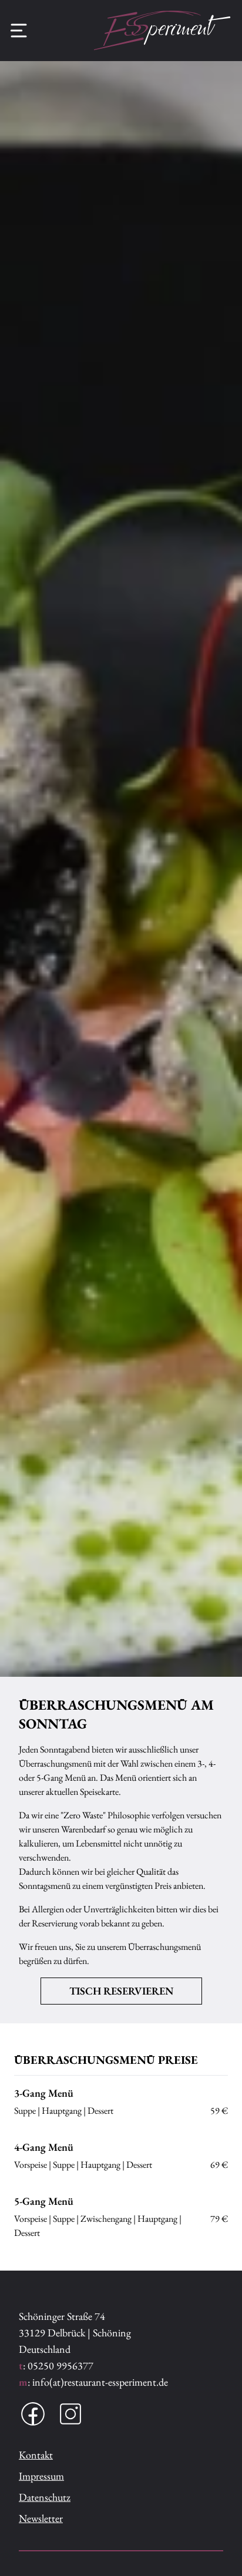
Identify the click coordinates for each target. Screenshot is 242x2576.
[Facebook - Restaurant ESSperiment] (33, 2414)
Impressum (41, 2476)
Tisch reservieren (121, 1991)
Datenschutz (45, 2497)
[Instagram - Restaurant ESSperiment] (70, 2414)
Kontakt (36, 2455)
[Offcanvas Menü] (19, 31)
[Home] (162, 31)
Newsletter (41, 2518)
